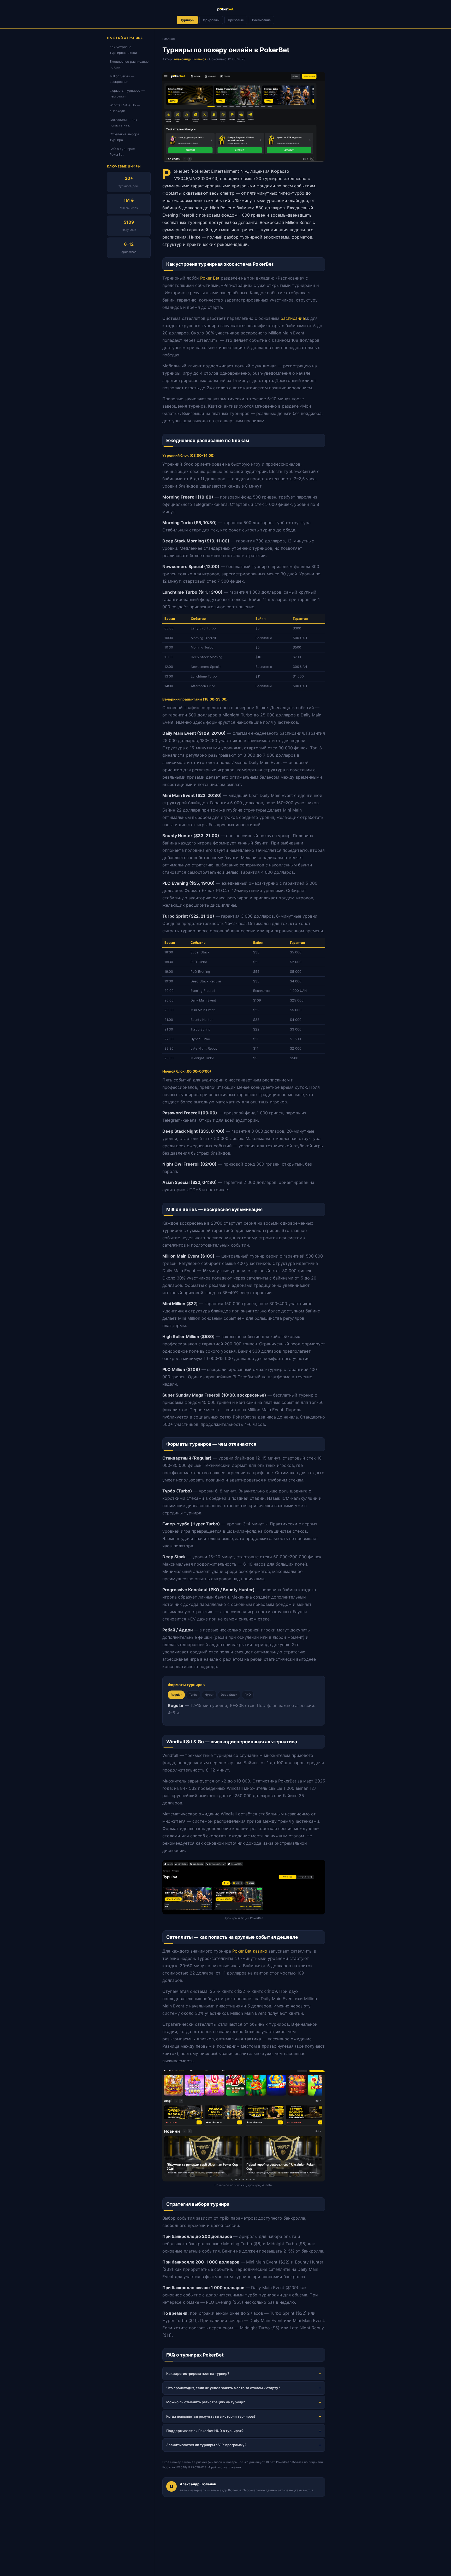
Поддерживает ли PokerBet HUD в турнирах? (205, 2431)
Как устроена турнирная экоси (123, 50)
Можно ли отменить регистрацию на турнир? (206, 2402)
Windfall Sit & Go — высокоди (125, 108)
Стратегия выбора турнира (124, 137)
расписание (293, 318)
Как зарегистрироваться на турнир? (198, 2374)
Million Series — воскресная (122, 79)
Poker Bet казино (250, 1951)
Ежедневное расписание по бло (129, 64)
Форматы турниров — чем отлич (127, 93)
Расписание (261, 20)
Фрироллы (211, 20)
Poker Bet (210, 278)
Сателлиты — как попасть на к (123, 123)
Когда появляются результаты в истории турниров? (211, 2416)
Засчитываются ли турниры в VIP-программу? (206, 2445)
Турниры (187, 20)
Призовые (236, 20)
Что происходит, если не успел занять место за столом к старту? (223, 2388)
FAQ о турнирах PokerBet (122, 152)
